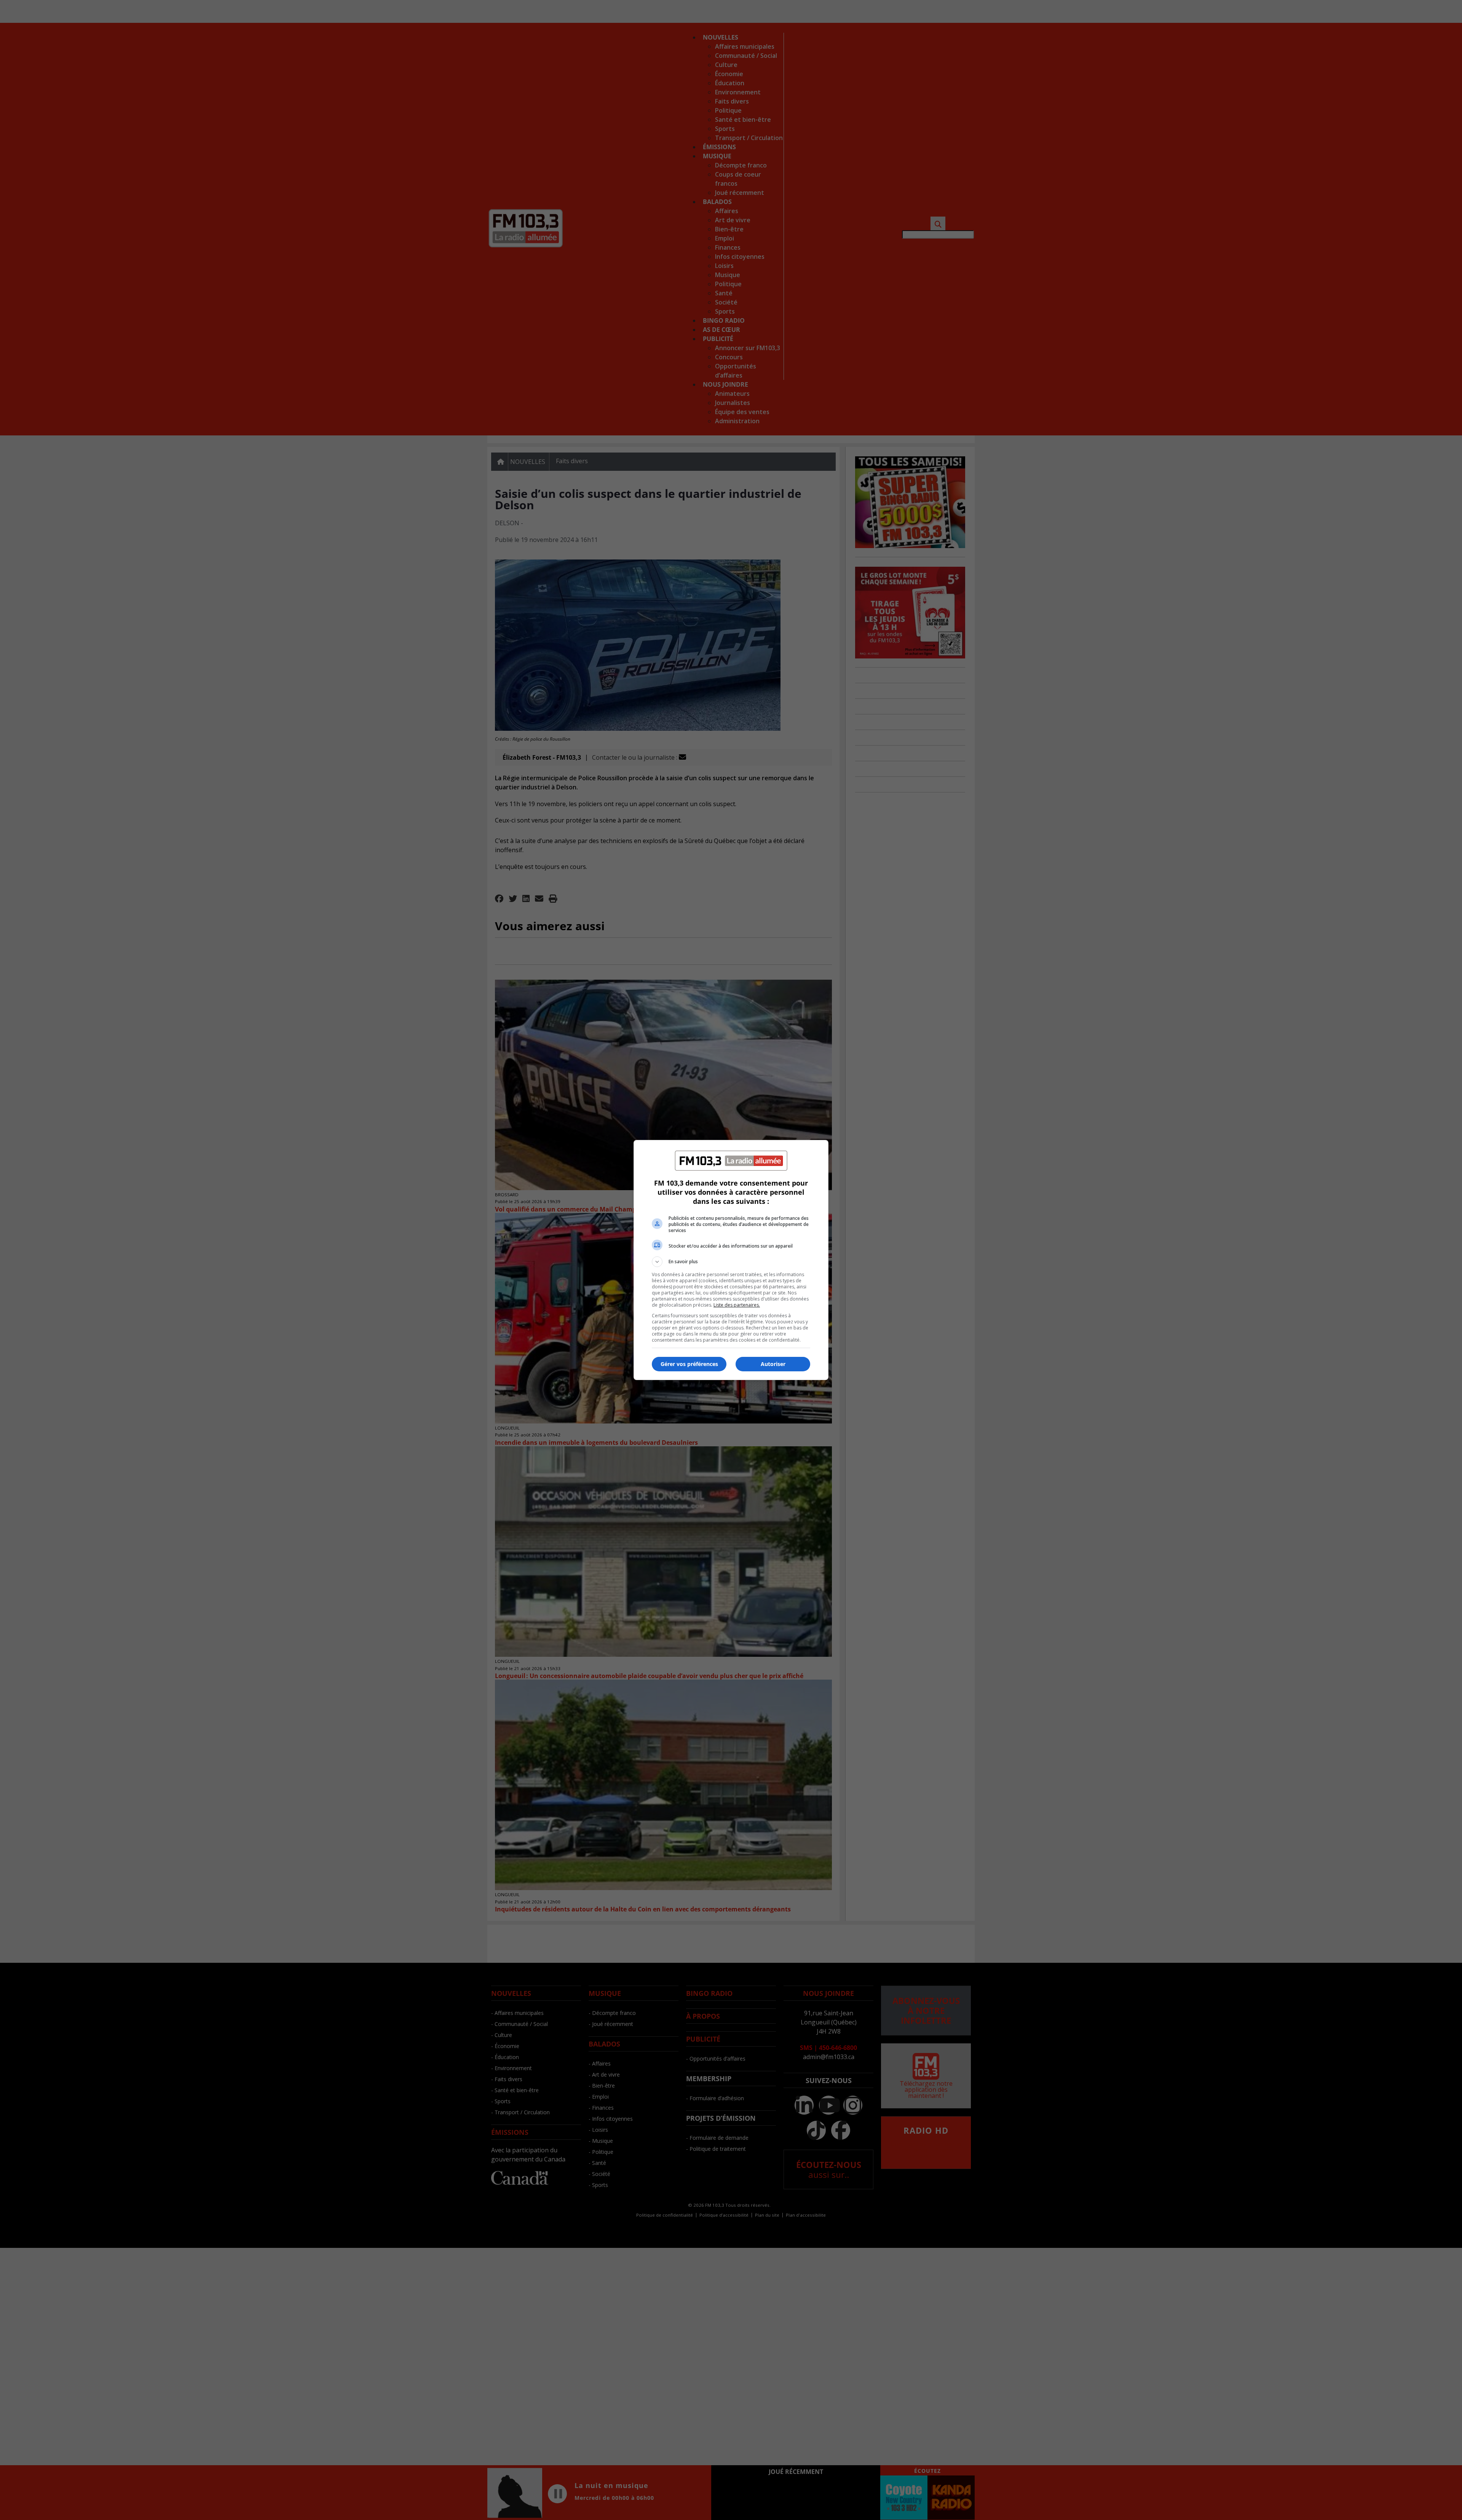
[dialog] (731, 1260)
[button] (731, 1262)
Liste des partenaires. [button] (737, 1305)
